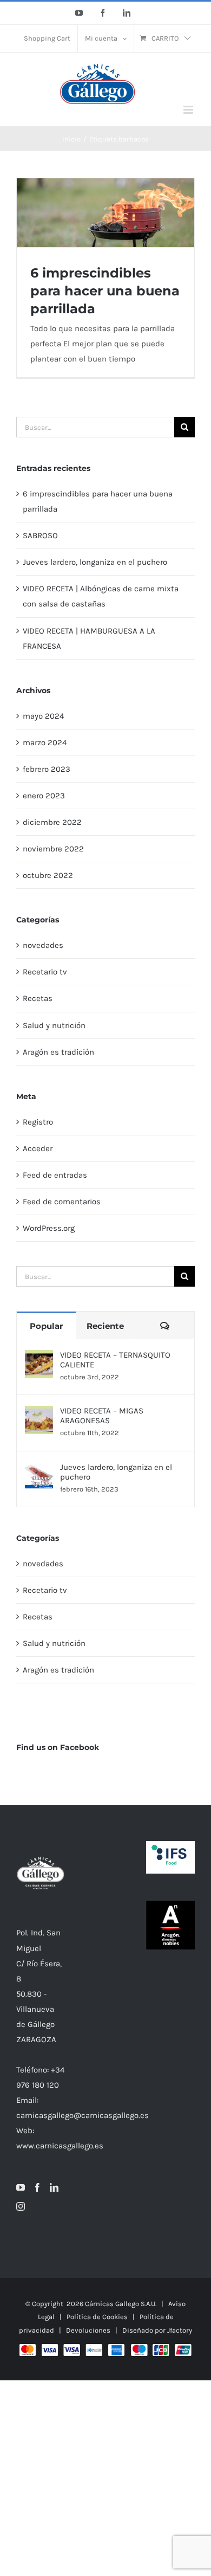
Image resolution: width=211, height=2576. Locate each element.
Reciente (105, 1326)
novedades (43, 945)
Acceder (38, 1148)
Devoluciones (88, 2330)
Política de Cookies (97, 2317)
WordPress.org (49, 1228)
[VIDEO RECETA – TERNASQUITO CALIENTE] (39, 1358)
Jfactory (180, 2330)
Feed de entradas (55, 1175)
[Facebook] (37, 2187)
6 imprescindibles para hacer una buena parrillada (105, 291)
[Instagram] (21, 2206)
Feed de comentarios (62, 1202)
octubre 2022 (48, 875)
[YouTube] (21, 2187)
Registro (38, 1122)
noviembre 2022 (53, 849)
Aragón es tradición (58, 1052)
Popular (46, 1326)
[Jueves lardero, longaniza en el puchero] (39, 1470)
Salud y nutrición (54, 1025)
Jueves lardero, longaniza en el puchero (95, 562)
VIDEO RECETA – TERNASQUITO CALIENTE (115, 1360)
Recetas (38, 998)
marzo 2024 (45, 743)
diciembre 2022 (52, 822)
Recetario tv (45, 972)
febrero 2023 (47, 769)
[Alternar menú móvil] (189, 110)
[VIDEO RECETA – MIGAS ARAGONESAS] (39, 1413)
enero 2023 (44, 796)
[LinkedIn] (54, 2187)
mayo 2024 (43, 716)
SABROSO (40, 535)
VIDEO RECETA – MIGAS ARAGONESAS (102, 1416)
